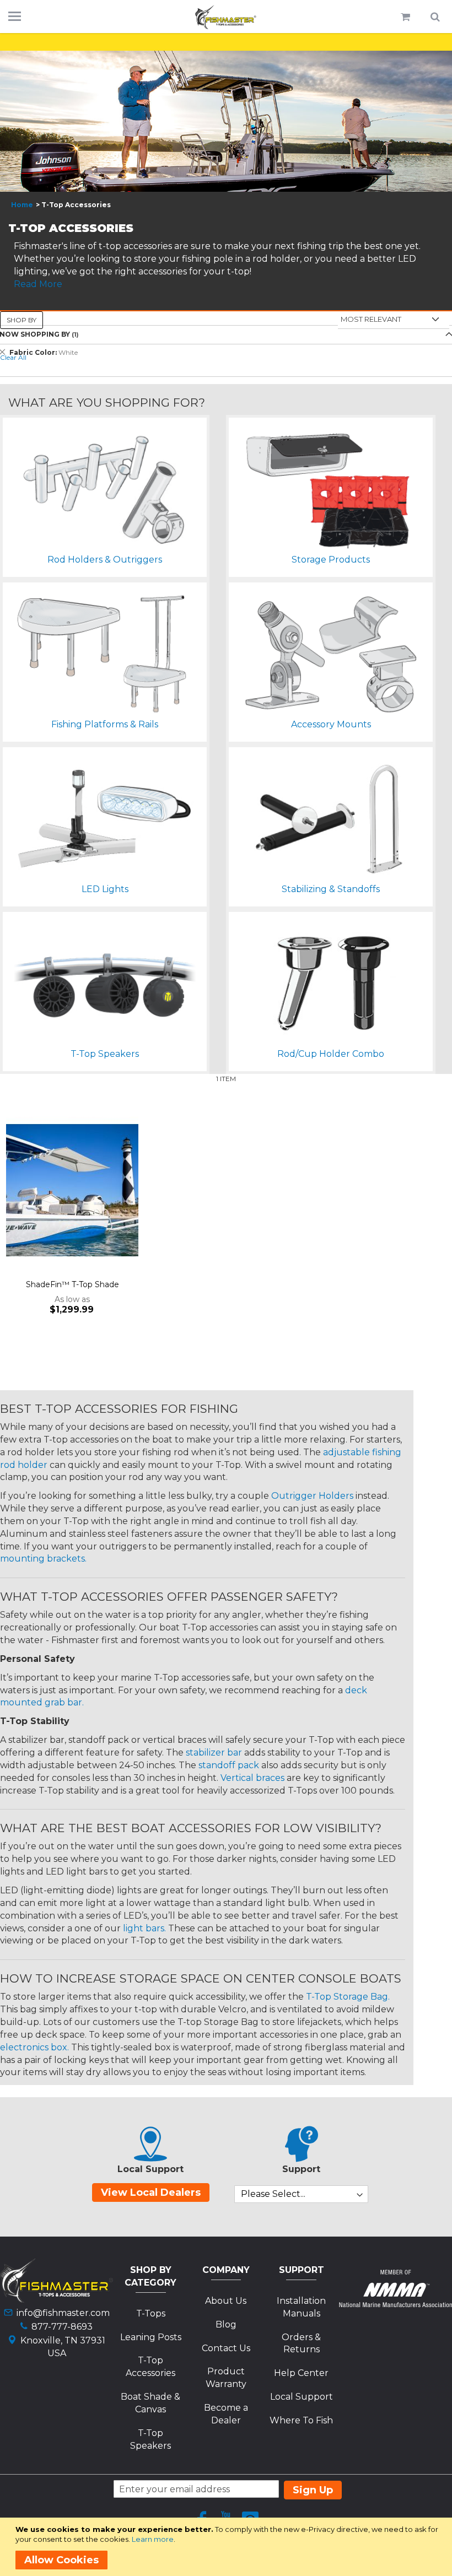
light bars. (144, 1928)
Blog (226, 2324)
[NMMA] (396, 2304)
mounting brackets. (43, 1559)
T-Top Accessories (150, 2367)
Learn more (153, 2539)
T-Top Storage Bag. (348, 1997)
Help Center (301, 2373)
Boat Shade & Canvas (150, 2403)
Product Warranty (226, 2378)
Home (22, 205)
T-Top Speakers (150, 2439)
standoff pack (229, 1765)
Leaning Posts (151, 2337)
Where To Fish (301, 2420)
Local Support (302, 2397)
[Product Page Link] (72, 1191)
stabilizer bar (214, 1753)
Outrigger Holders (312, 1496)
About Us (226, 2301)
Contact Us (226, 2348)
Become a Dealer (226, 2414)
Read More (38, 284)
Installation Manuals (301, 2307)
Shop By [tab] (21, 320)
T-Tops (151, 2313)
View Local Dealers (151, 2192)
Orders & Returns (301, 2343)
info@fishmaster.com (63, 2313)
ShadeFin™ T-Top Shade (72, 1284)
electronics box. (34, 2047)
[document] (228, 2547)
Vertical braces (252, 1778)
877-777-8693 (62, 2327)
